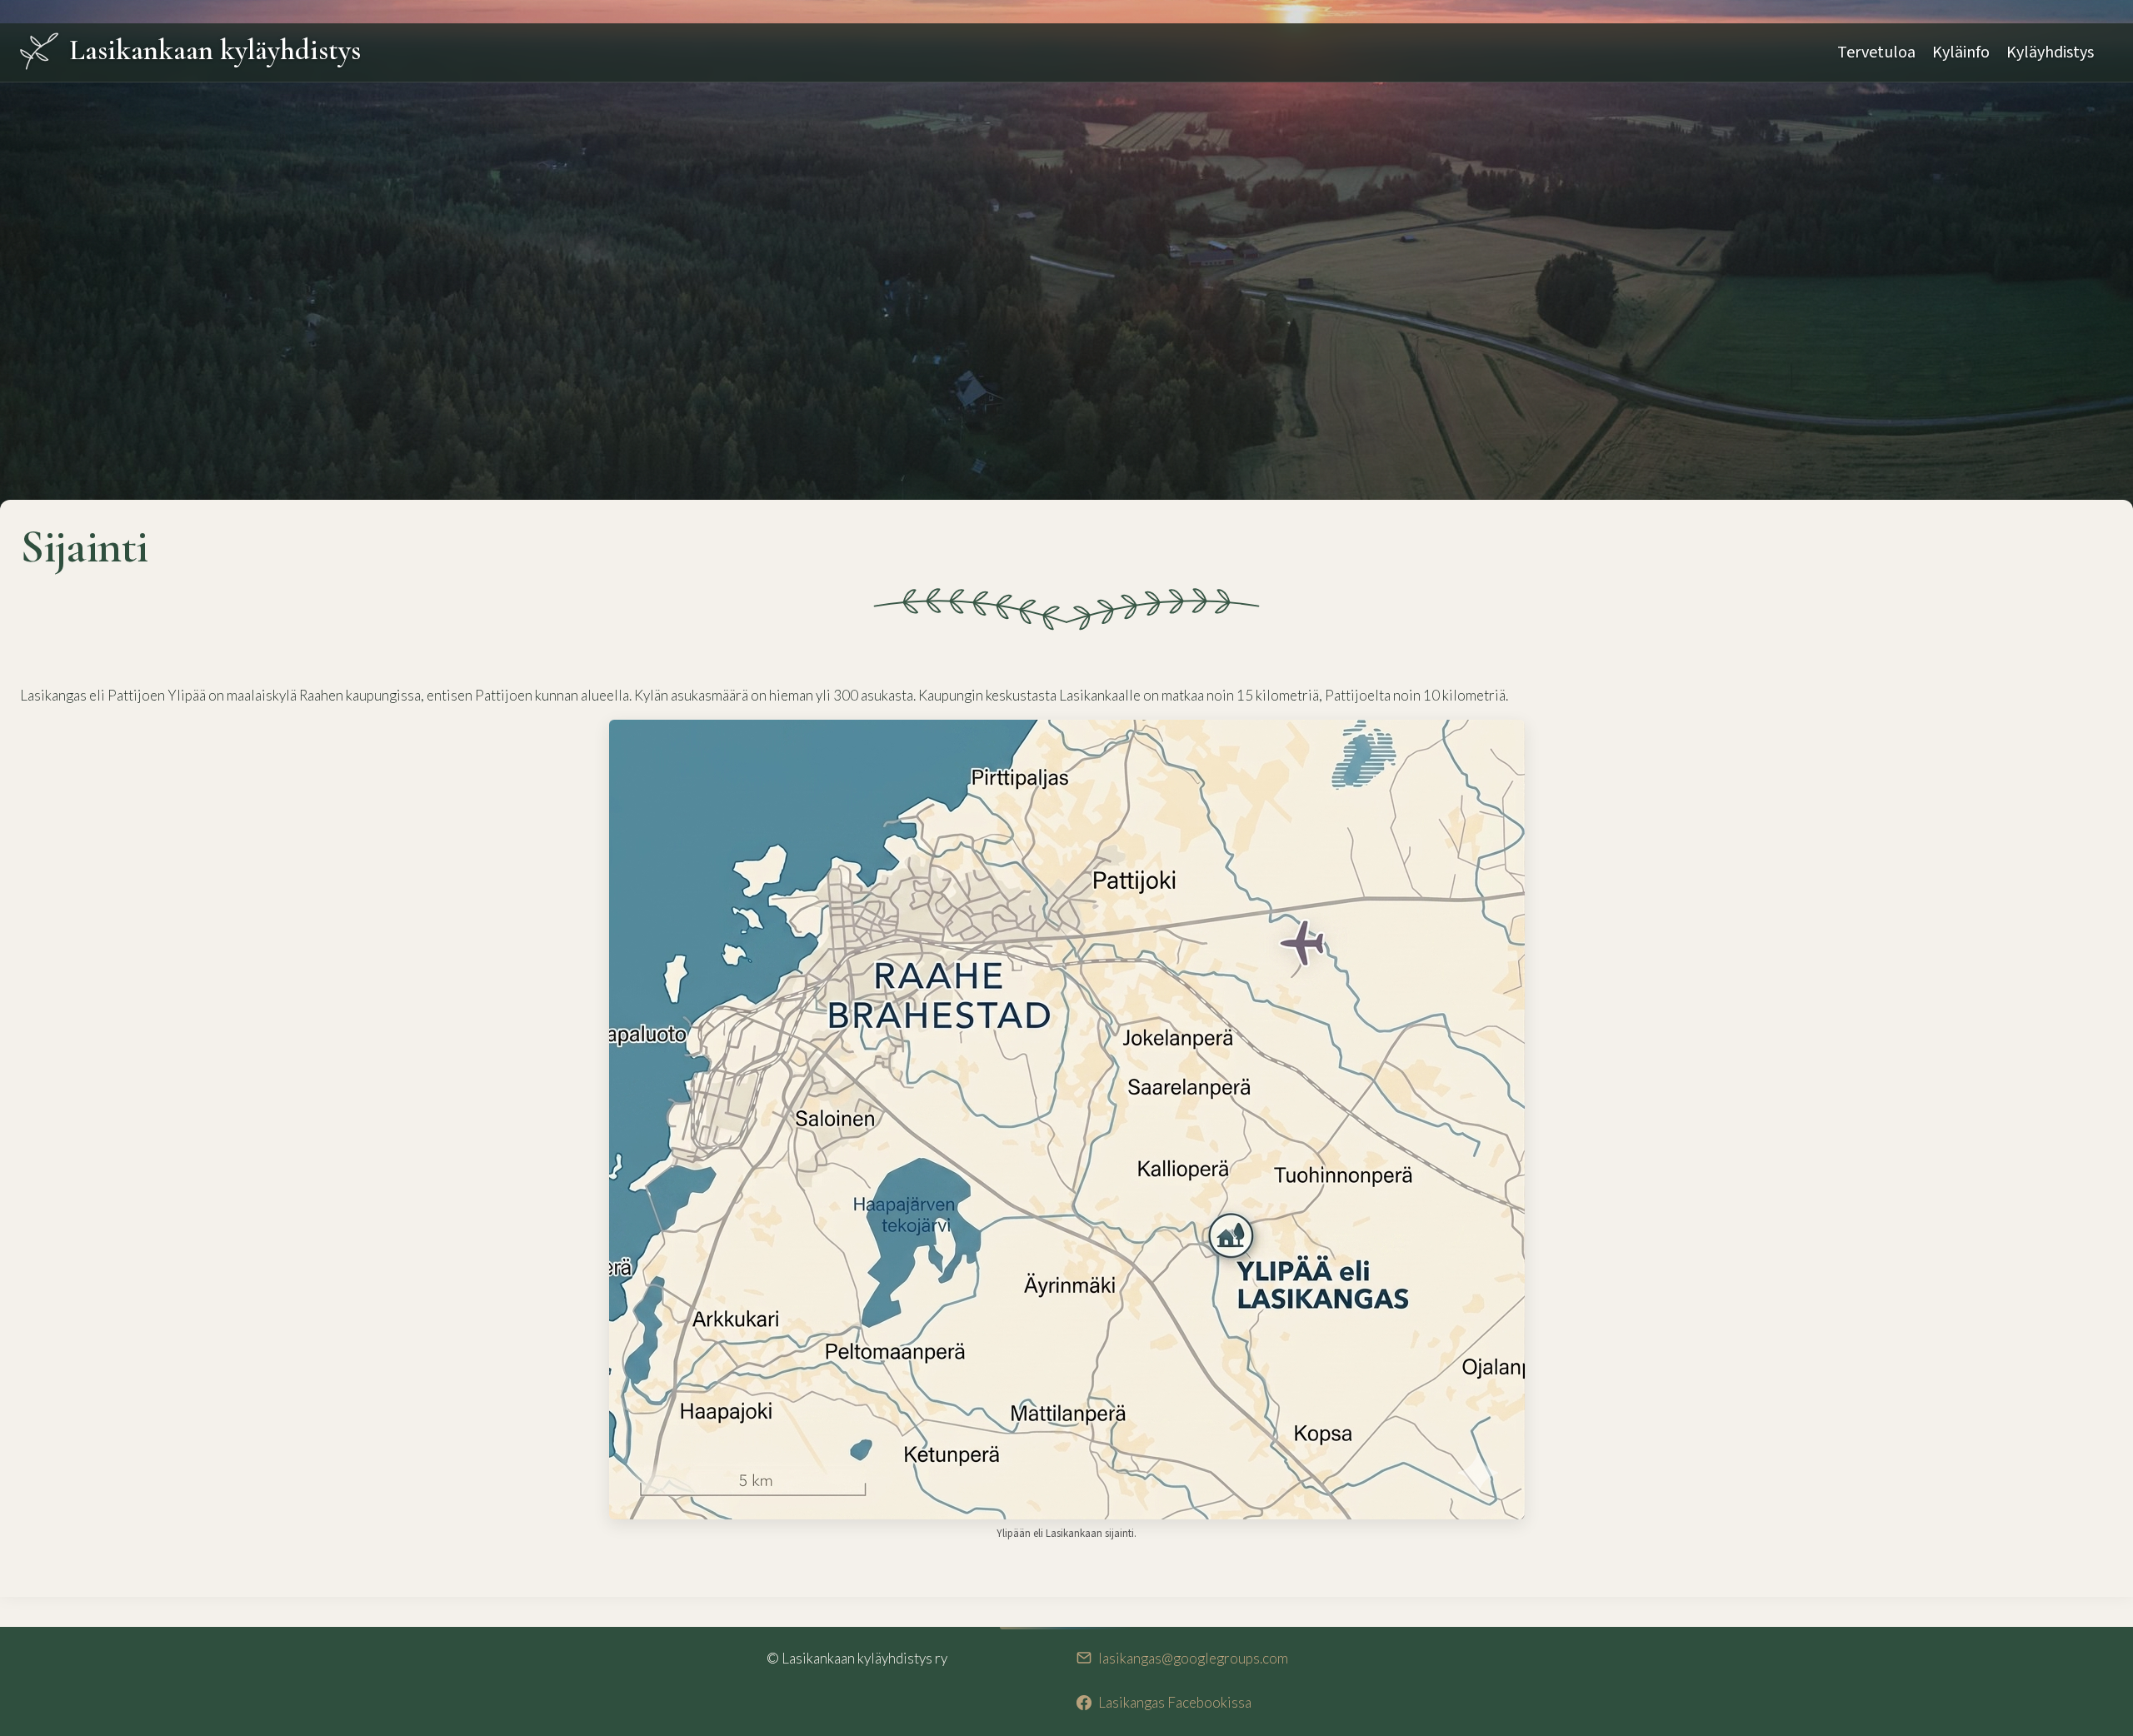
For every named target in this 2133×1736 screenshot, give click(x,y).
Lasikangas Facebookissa (1175, 1702)
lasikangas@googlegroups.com (1193, 1658)
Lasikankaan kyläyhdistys (215, 50)
